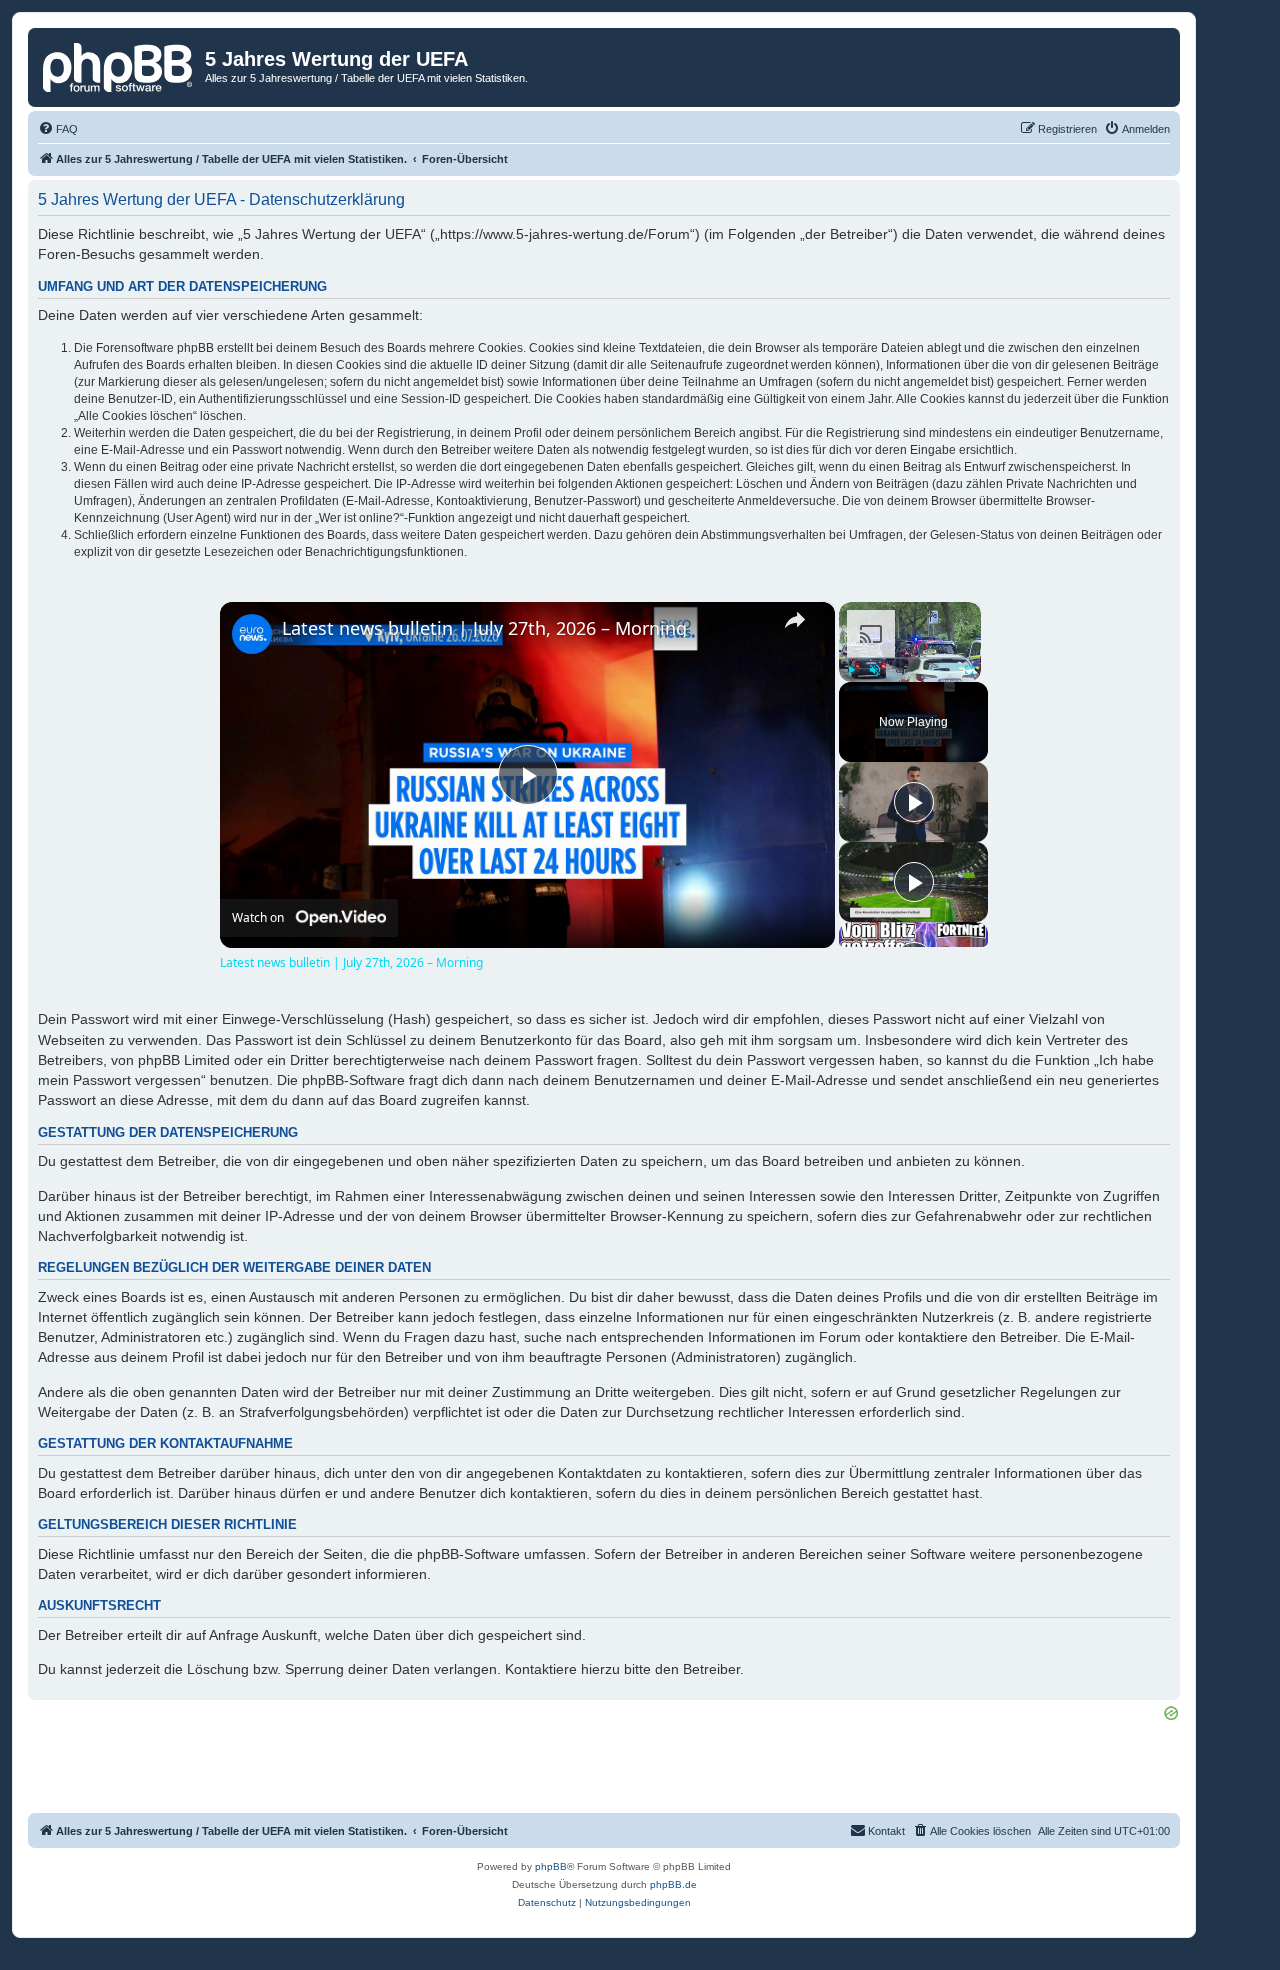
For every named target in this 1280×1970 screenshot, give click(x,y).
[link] (252, 634)
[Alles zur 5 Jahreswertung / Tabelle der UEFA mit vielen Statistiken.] (119, 65)
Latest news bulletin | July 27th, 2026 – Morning (484, 628)
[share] (795, 620)
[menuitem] (58, 129)
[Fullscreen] (969, 670)
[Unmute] (875, 670)
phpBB (551, 1866)
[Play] (851, 670)
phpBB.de (673, 1884)
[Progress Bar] (910, 657)
